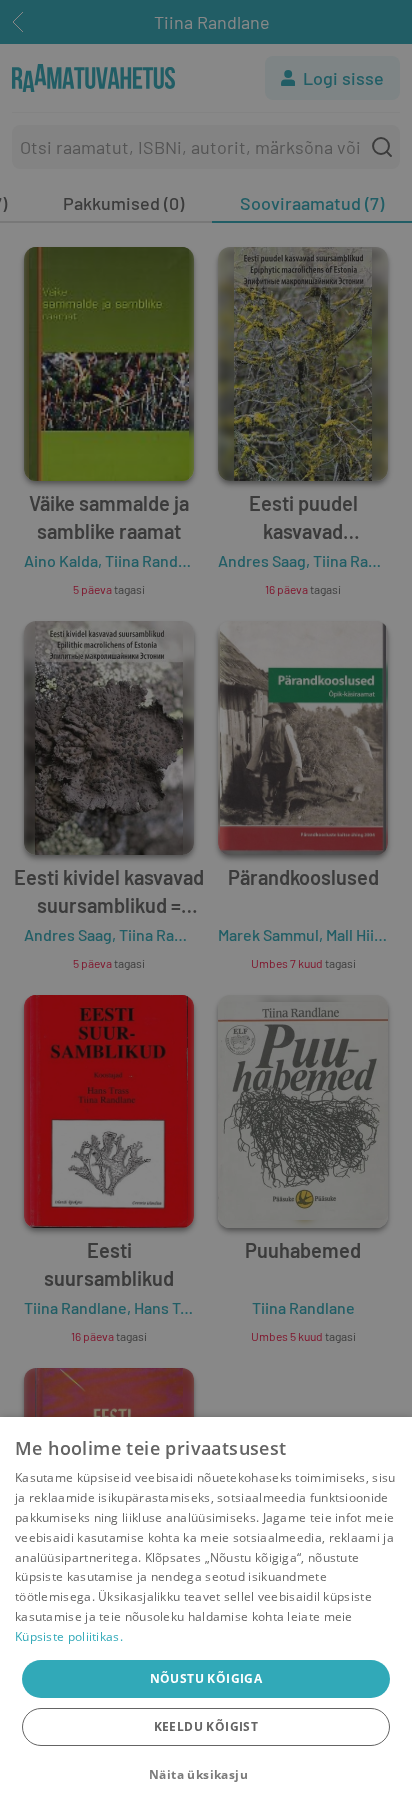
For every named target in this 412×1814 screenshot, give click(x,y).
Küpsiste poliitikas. (69, 1636)
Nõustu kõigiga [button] (206, 1678)
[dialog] (206, 1615)
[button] (206, 1775)
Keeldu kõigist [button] (206, 1726)
